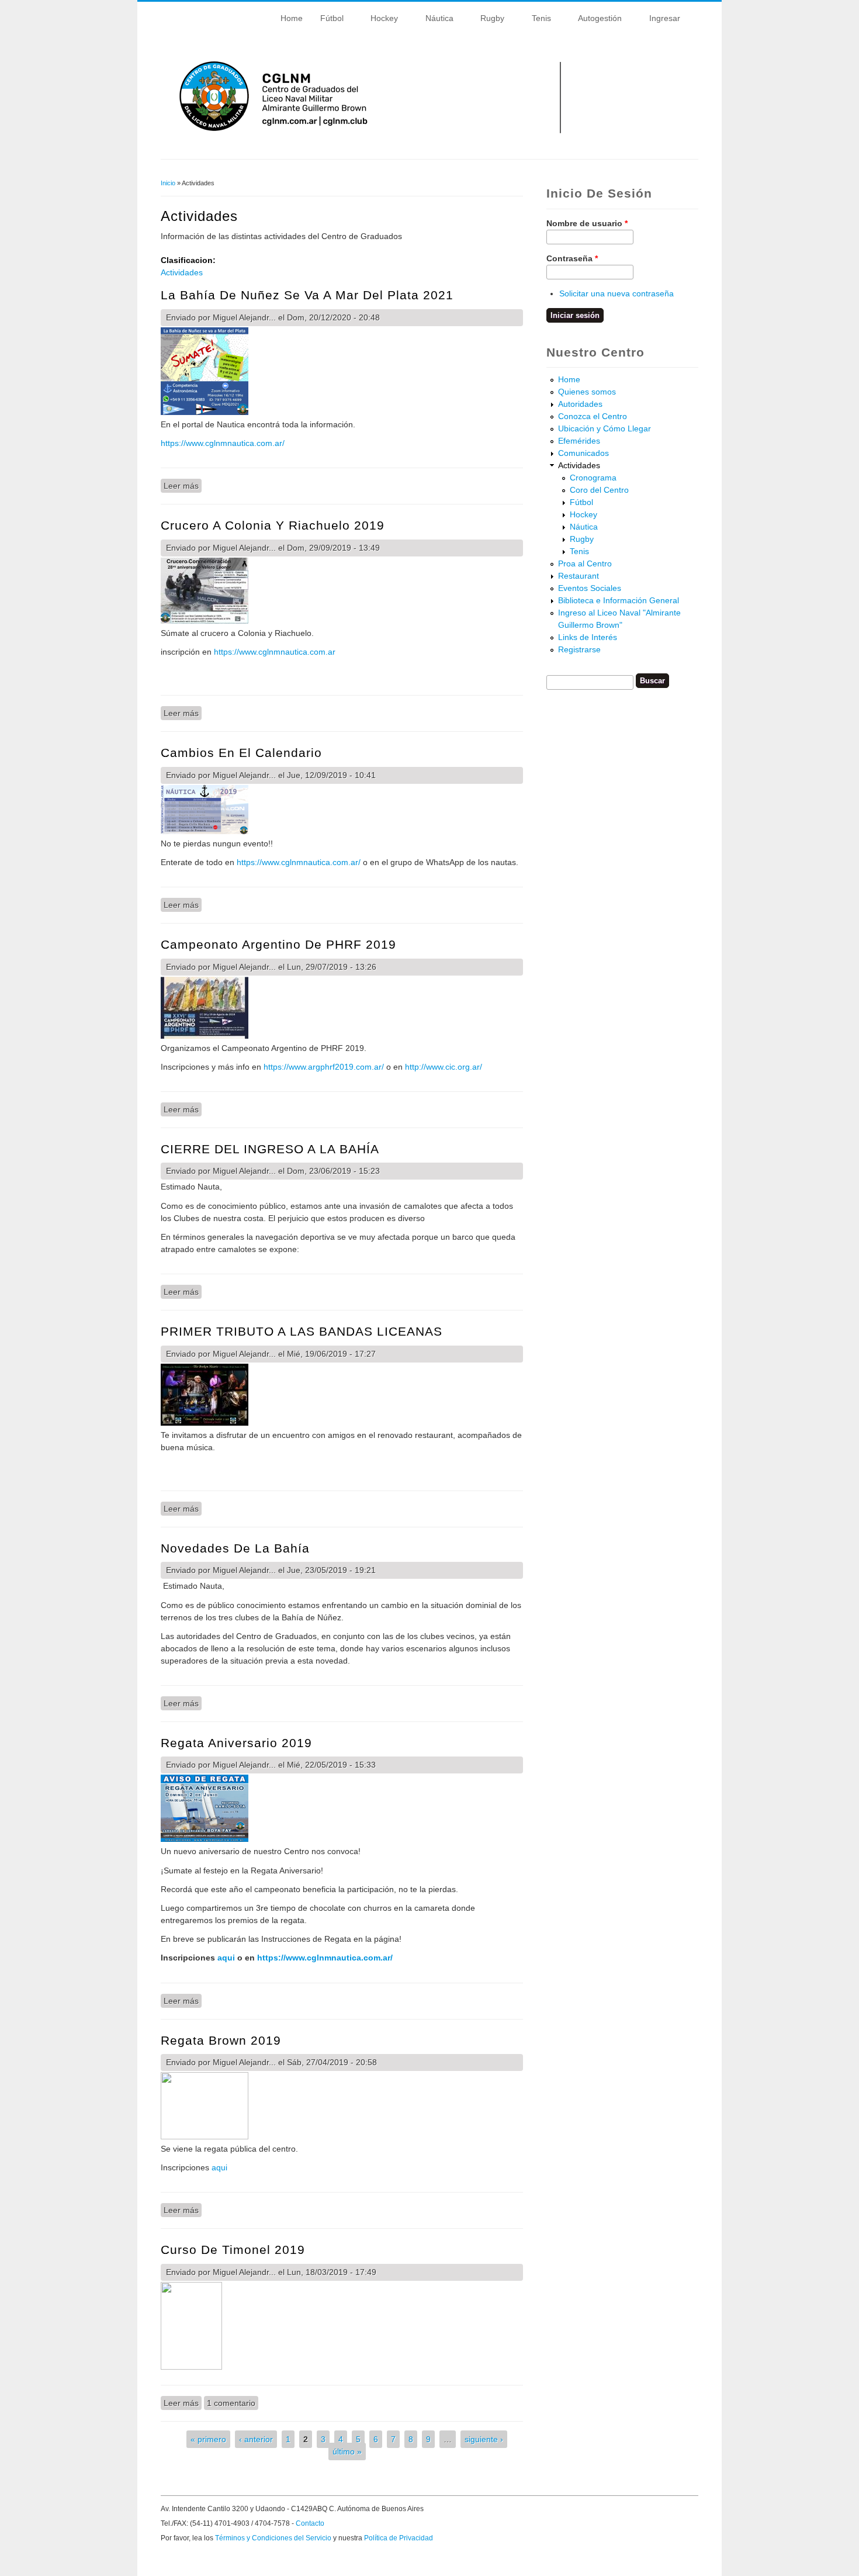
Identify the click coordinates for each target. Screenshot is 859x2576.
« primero (208, 2439)
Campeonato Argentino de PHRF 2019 (278, 944)
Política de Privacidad (399, 2538)
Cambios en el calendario (241, 753)
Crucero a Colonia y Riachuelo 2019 (273, 525)
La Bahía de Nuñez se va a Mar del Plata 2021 (307, 295)
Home (292, 18)
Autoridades (580, 404)
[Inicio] (432, 141)
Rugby (488, 20)
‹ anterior (256, 2439)
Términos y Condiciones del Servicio (273, 2538)
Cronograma (593, 478)
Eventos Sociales (590, 588)
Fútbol (328, 20)
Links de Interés (588, 637)
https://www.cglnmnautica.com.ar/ (223, 443)
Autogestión (595, 20)
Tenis (537, 20)
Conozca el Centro (593, 416)
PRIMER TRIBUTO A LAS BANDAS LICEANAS (302, 1331)
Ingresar (660, 20)
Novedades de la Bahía (235, 1548)
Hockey (380, 20)
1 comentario (231, 2403)
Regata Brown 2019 (221, 2040)
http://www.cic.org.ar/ (444, 1067)
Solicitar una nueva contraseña (616, 293)
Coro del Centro (599, 490)
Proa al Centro (585, 563)
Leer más (183, 486)
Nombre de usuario (587, 223)
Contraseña (572, 258)
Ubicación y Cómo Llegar (605, 428)
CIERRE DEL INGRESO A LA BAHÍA (270, 1149)
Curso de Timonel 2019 (233, 2250)
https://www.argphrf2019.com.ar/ (324, 1067)
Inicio (168, 183)
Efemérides (579, 441)
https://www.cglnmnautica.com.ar (275, 652)
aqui (227, 1958)
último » (347, 2451)
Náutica (435, 20)
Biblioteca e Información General (619, 600)
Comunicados (583, 453)
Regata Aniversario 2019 (236, 1743)
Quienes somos (587, 392)
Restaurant (579, 576)
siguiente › (484, 2439)
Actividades (182, 272)
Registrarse (579, 649)
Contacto (310, 2523)
